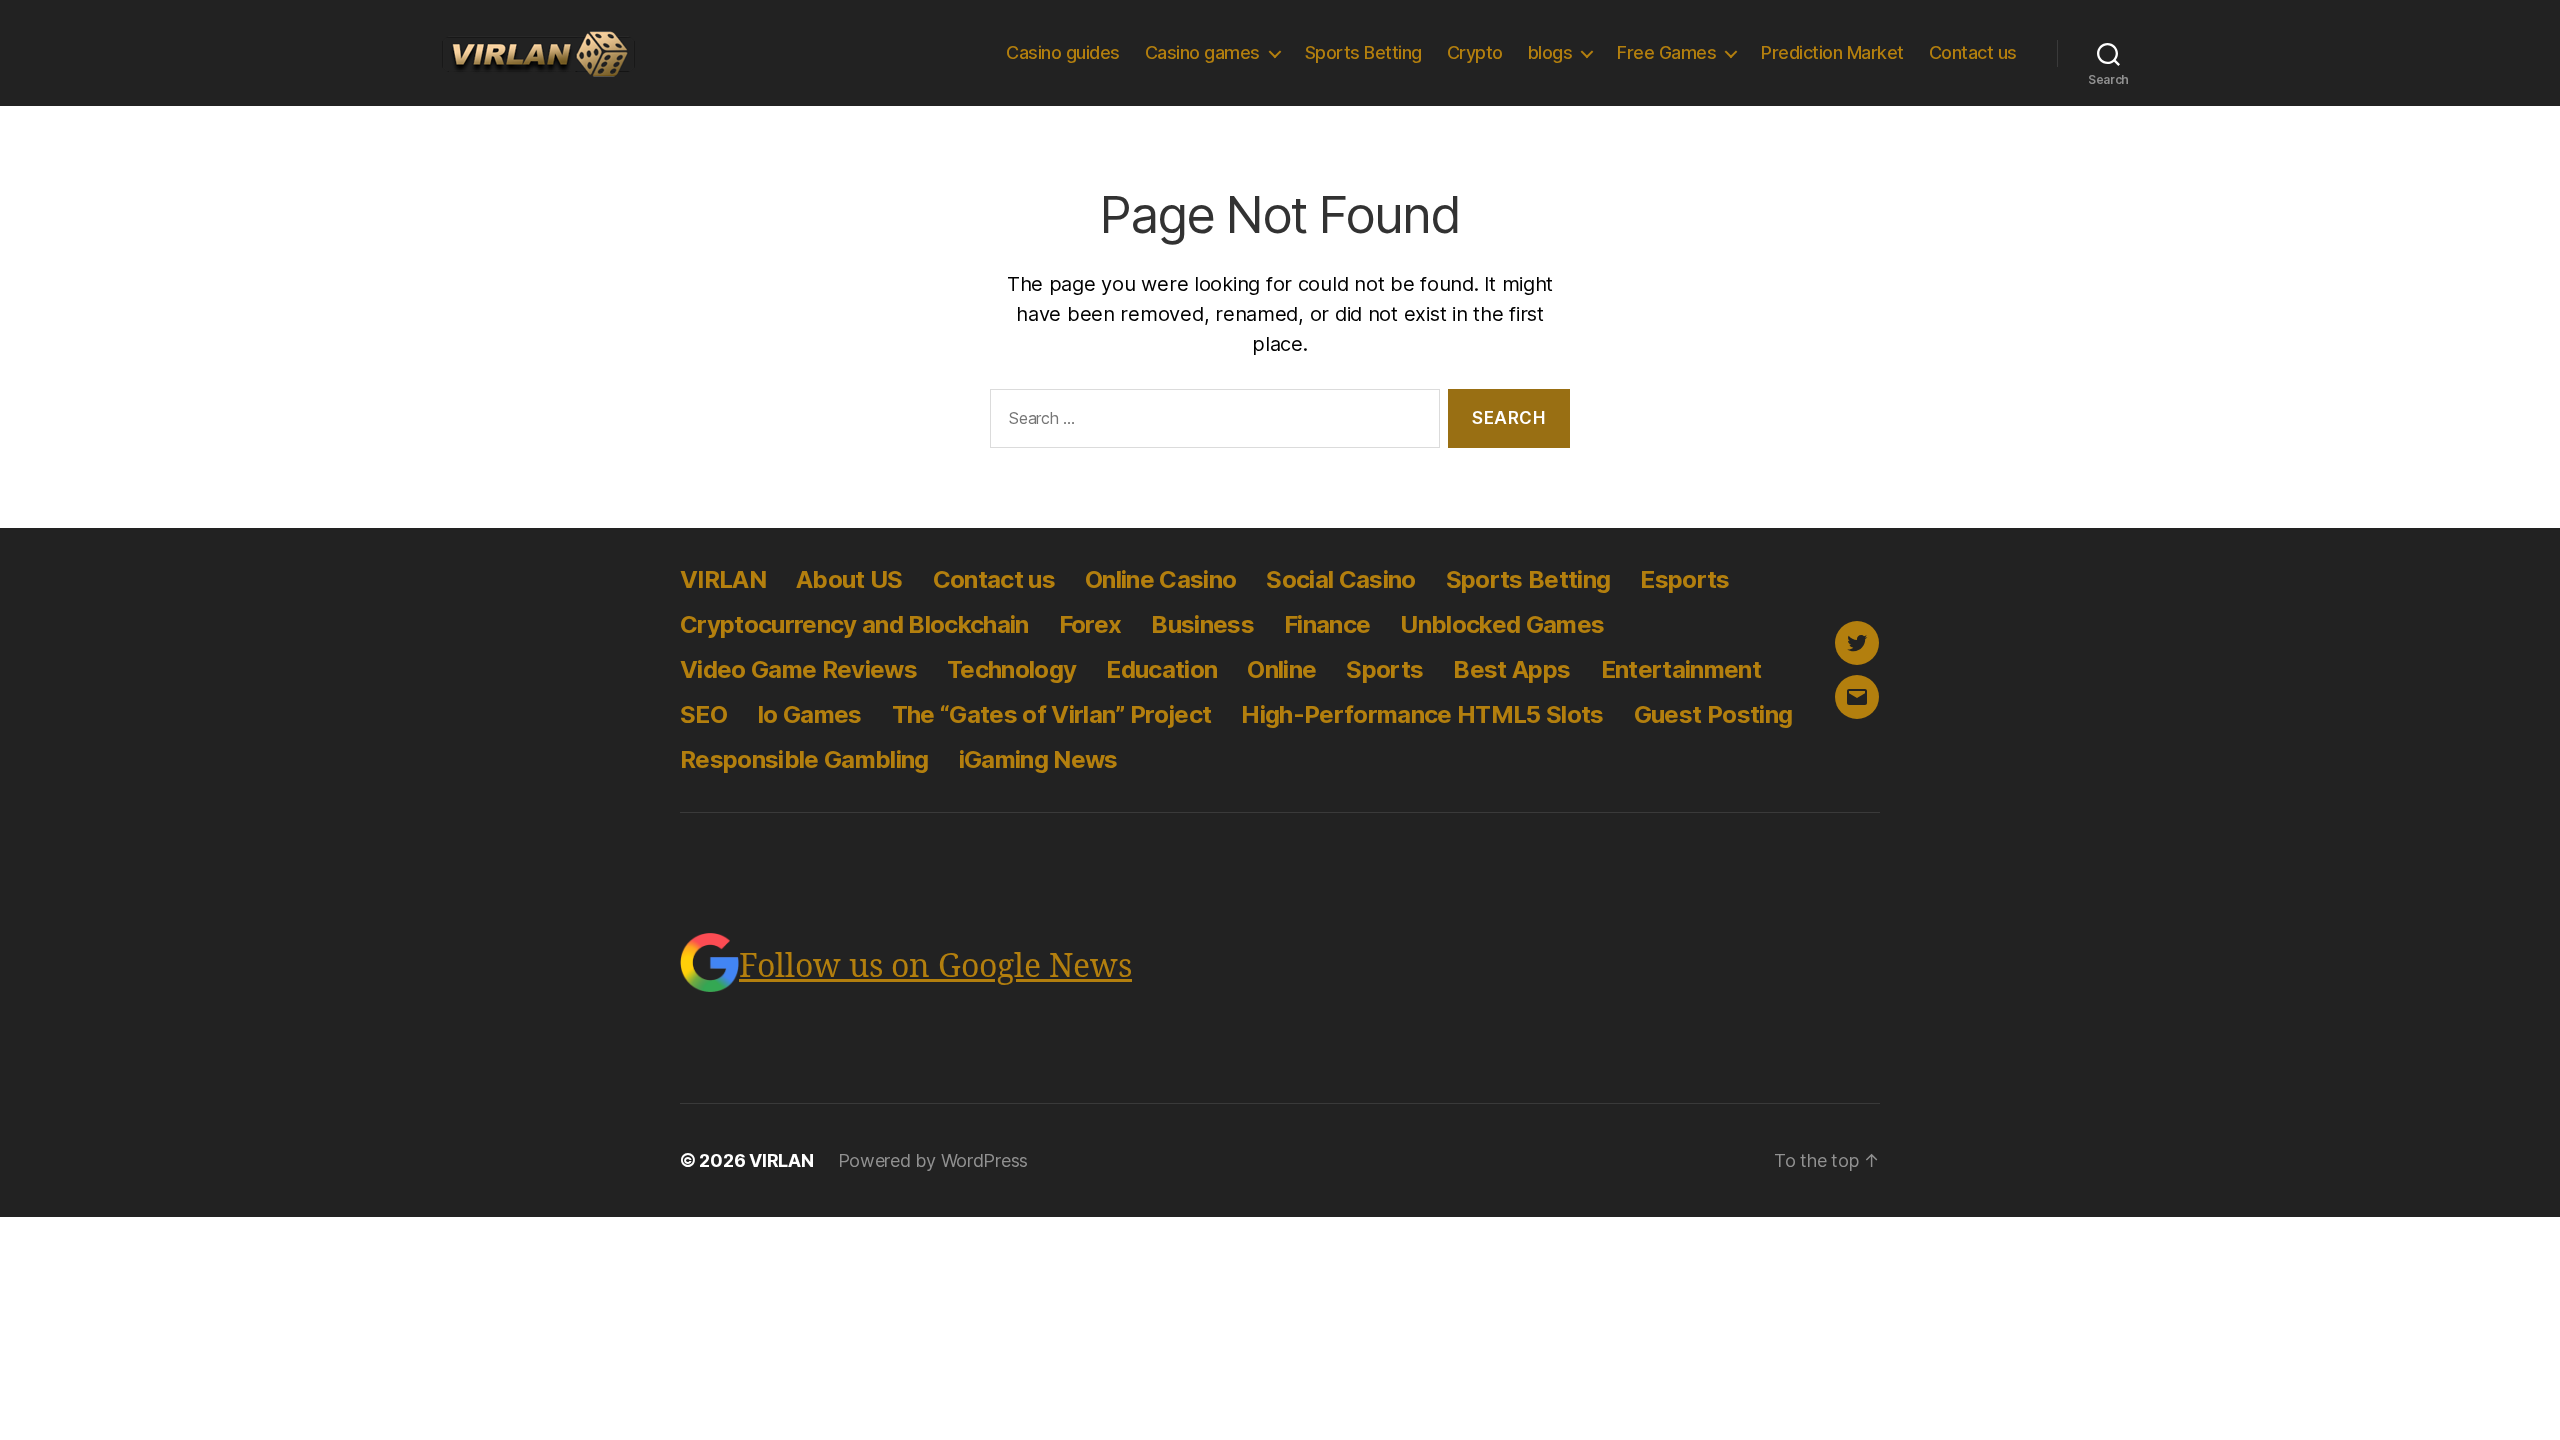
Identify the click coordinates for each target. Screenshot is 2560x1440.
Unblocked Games (1502, 624)
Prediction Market (1832, 52)
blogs (1550, 52)
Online (1281, 669)
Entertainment (1681, 669)
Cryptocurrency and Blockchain (854, 624)
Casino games (1202, 52)
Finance (1327, 624)
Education (1161, 669)
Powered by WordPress (933, 1160)
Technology (1011, 669)
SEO (703, 714)
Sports (1384, 669)
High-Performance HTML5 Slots (1422, 714)
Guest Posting (1713, 714)
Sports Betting (1363, 52)
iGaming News (1038, 759)
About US (849, 579)
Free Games (1666, 52)
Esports (1684, 579)
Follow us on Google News (935, 967)
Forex (1090, 624)
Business (1202, 624)
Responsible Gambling (804, 759)
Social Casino (1340, 579)
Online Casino (1160, 579)
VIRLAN (723, 579)
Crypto (1475, 52)
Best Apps (1511, 669)
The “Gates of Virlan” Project (1052, 714)
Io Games (809, 714)
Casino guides (1063, 52)
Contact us (1973, 52)
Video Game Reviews (798, 669)
